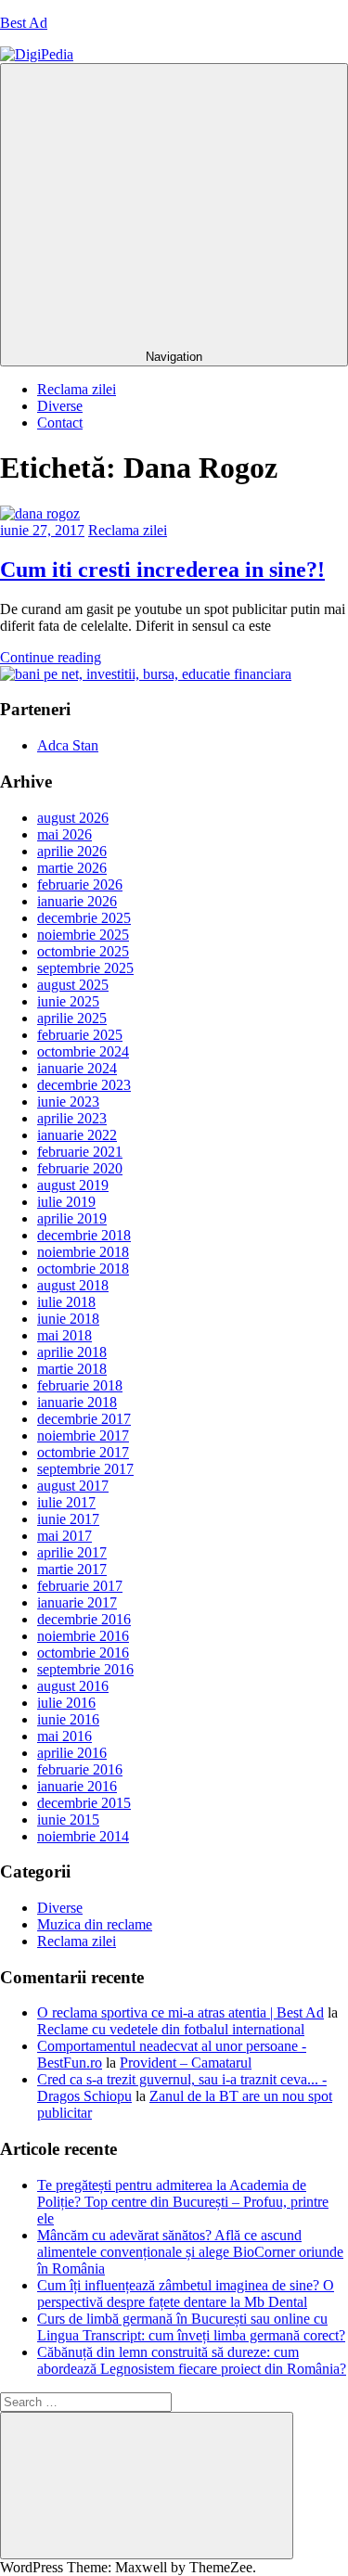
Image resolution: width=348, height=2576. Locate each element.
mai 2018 (64, 1335)
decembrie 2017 (84, 1419)
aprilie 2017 (72, 1552)
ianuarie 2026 (77, 901)
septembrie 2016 (85, 1669)
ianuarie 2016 (77, 1786)
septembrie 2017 (85, 1469)
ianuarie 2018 (77, 1402)
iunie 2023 (68, 1102)
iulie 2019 (66, 1202)
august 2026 (73, 818)
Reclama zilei (77, 389)
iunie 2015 (68, 1820)
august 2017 (73, 1486)
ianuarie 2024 (77, 1068)
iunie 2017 (68, 1519)
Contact (60, 423)
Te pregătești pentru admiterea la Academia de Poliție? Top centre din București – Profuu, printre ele (183, 2202)
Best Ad (24, 23)
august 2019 (73, 1185)
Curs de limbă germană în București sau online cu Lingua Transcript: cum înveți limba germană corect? (191, 2327)
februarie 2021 (80, 1152)
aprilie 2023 (72, 1118)
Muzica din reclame (95, 1924)
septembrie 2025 (85, 968)
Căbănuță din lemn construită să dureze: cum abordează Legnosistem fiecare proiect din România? (192, 2360)
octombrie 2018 (83, 1269)
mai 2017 (64, 1536)
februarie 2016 (80, 1769)
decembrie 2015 (84, 1803)
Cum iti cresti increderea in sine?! (162, 570)
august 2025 (73, 985)
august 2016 (73, 1686)
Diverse (60, 406)
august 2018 (73, 1285)
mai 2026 (64, 834)
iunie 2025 (68, 1001)
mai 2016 (64, 1736)
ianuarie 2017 (77, 1602)
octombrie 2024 (83, 1051)
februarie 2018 (80, 1385)
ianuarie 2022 (77, 1135)
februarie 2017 (80, 1586)
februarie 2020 (80, 1168)
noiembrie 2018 (83, 1252)
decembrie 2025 (84, 918)
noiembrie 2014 (83, 1836)
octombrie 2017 (83, 1452)
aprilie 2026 (72, 851)
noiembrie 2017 (83, 1435)
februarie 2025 (80, 1035)
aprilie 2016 (72, 1753)
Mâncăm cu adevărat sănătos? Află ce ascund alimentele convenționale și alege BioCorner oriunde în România (190, 2252)
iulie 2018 (66, 1302)
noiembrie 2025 (83, 935)
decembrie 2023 (84, 1085)
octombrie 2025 (83, 951)
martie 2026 (72, 868)
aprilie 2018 (72, 1352)
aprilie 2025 (72, 1018)
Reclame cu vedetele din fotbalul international (171, 2029)
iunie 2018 (68, 1319)
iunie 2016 (68, 1719)
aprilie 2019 (72, 1218)
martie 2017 (72, 1569)
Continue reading (51, 657)
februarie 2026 (80, 884)
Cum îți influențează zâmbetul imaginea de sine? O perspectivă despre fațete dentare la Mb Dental (186, 2294)
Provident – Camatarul (186, 2063)
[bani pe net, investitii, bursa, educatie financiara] (146, 674)
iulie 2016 (66, 1703)
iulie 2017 (66, 1502)
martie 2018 (72, 1369)
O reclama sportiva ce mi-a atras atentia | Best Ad (180, 2012)
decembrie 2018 (84, 1235)
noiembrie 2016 (83, 1636)
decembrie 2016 (84, 1619)
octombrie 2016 (83, 1653)
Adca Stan (68, 745)
